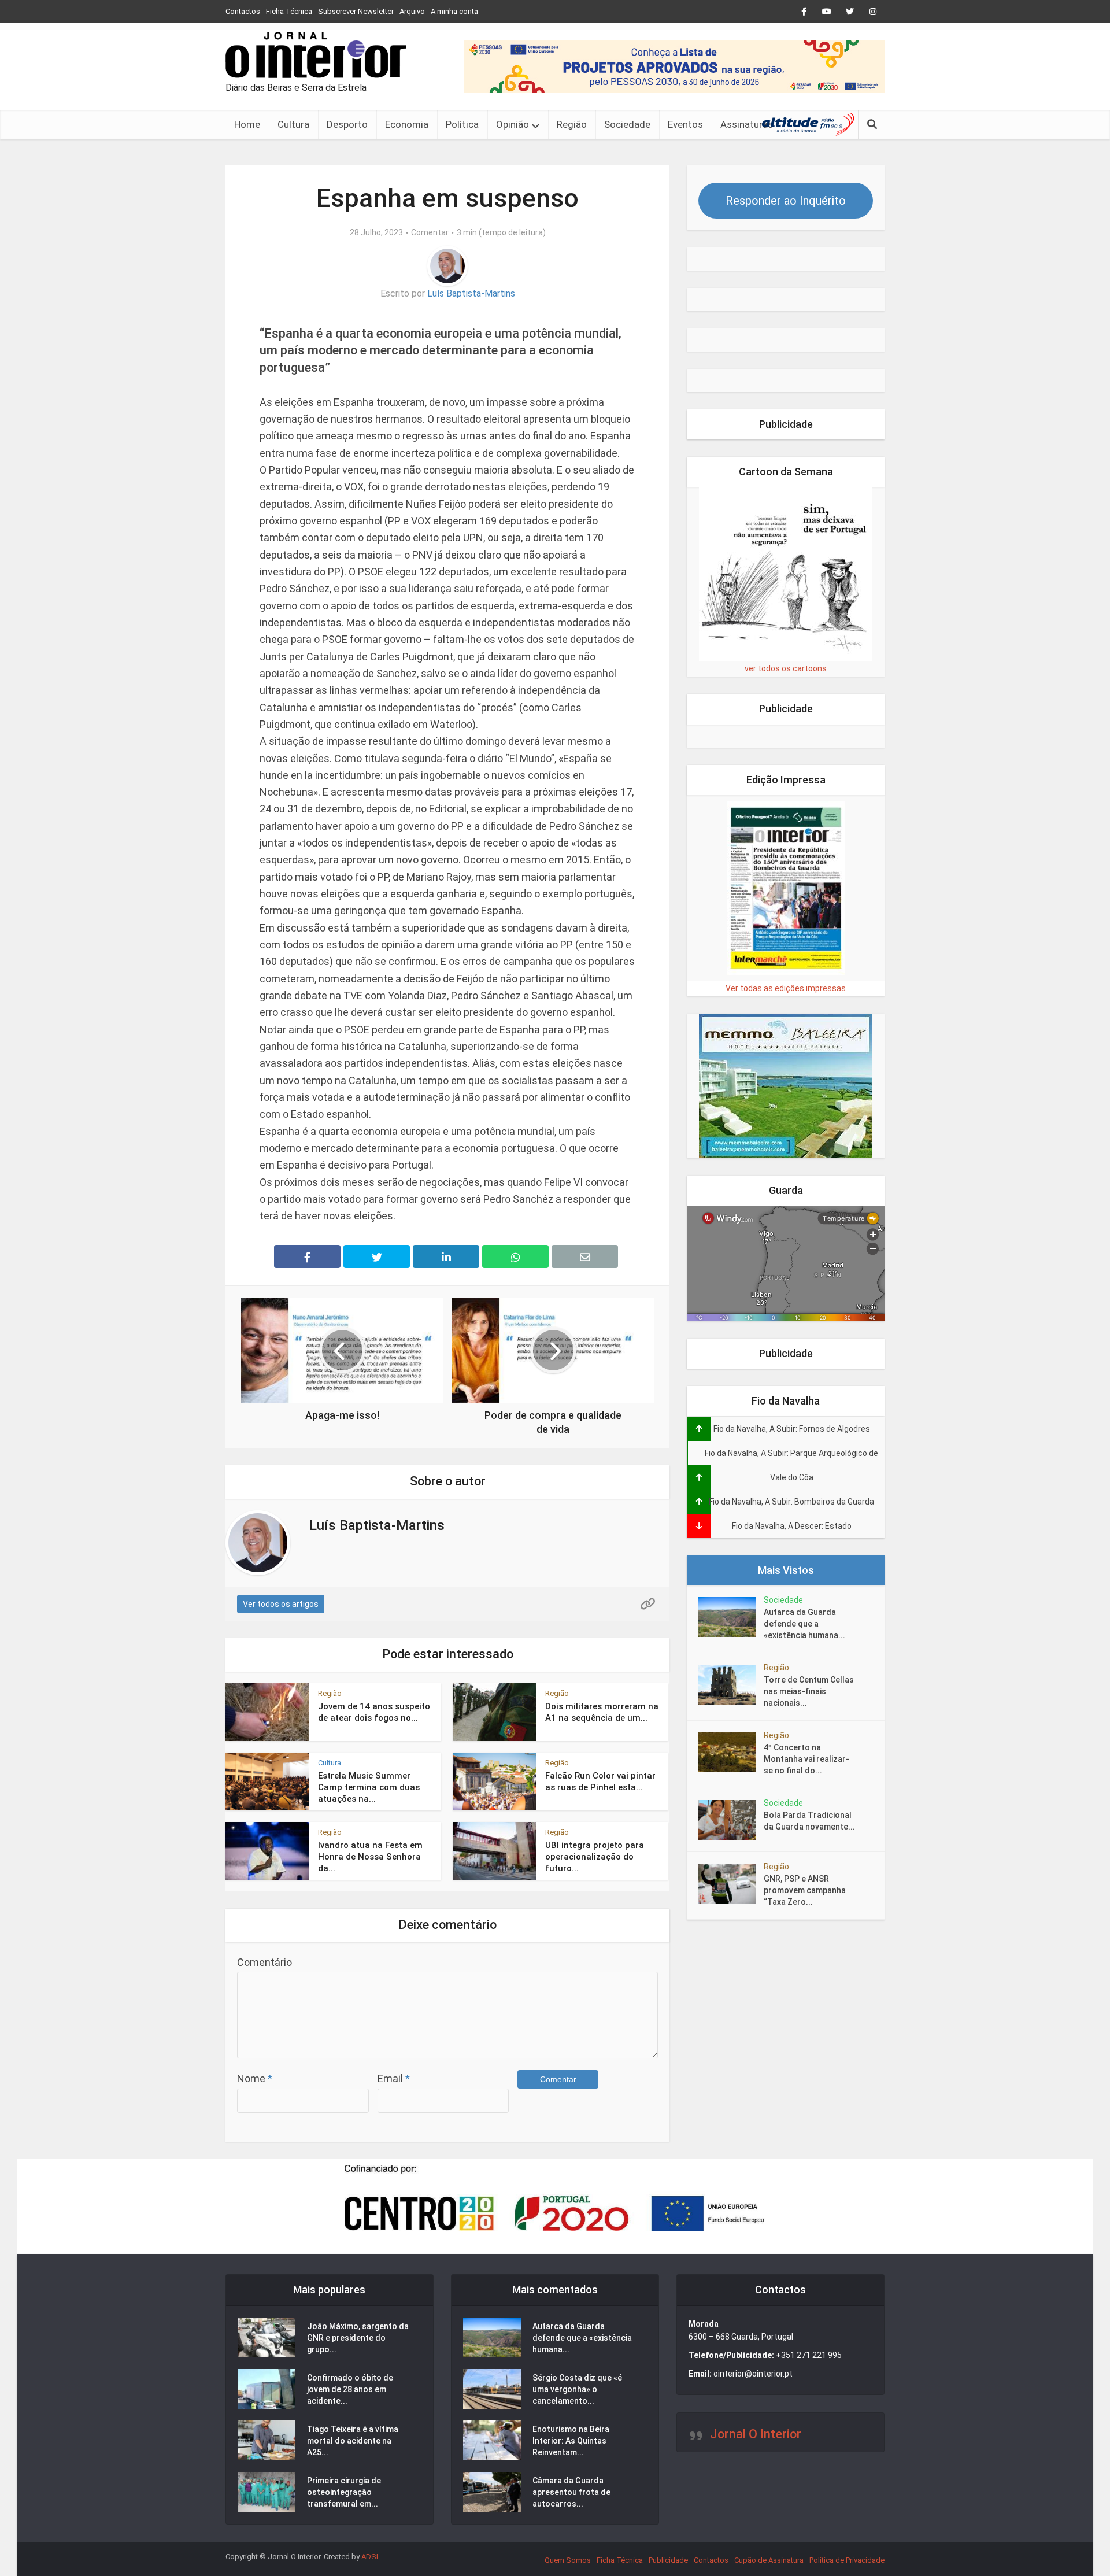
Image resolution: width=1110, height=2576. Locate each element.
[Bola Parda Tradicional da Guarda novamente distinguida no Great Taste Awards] (731, 1820)
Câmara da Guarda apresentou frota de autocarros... (571, 2492)
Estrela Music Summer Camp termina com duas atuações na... (369, 1788)
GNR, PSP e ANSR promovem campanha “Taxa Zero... (805, 1890)
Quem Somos (568, 2560)
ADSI (370, 2557)
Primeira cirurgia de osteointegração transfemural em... (344, 2492)
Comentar (430, 232)
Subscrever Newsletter (356, 11)
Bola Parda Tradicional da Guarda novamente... (809, 1821)
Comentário (264, 1962)
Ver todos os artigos (281, 1604)
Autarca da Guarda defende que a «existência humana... (804, 1624)
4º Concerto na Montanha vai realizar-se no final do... (806, 1759)
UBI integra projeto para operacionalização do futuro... (595, 1857)
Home (247, 124)
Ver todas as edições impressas (786, 988)
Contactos (243, 11)
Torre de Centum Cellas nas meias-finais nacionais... (809, 1691)
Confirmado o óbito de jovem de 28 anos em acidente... (350, 2389)
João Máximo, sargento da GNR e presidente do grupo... (358, 2338)
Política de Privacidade (847, 2560)
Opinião (513, 124)
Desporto (347, 124)
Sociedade (627, 124)
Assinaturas (747, 124)
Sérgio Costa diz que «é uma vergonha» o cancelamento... (577, 2389)
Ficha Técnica (289, 11)
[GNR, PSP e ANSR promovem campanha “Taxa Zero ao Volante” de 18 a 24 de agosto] (731, 1884)
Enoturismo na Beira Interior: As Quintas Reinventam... (571, 2441)
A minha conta (454, 11)
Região (572, 124)
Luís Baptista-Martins (471, 293)
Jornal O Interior (756, 2434)
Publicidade (668, 2560)
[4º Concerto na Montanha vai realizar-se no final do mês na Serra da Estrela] (731, 1752)
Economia (407, 124)
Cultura (293, 124)
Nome (255, 2078)
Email (394, 2078)
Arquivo (412, 11)
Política (462, 124)
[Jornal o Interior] (316, 55)
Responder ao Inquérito (786, 201)
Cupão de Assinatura (769, 2560)
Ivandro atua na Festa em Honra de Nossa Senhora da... (370, 1857)
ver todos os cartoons (786, 668)
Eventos (685, 124)
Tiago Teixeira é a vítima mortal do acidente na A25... (353, 2441)
